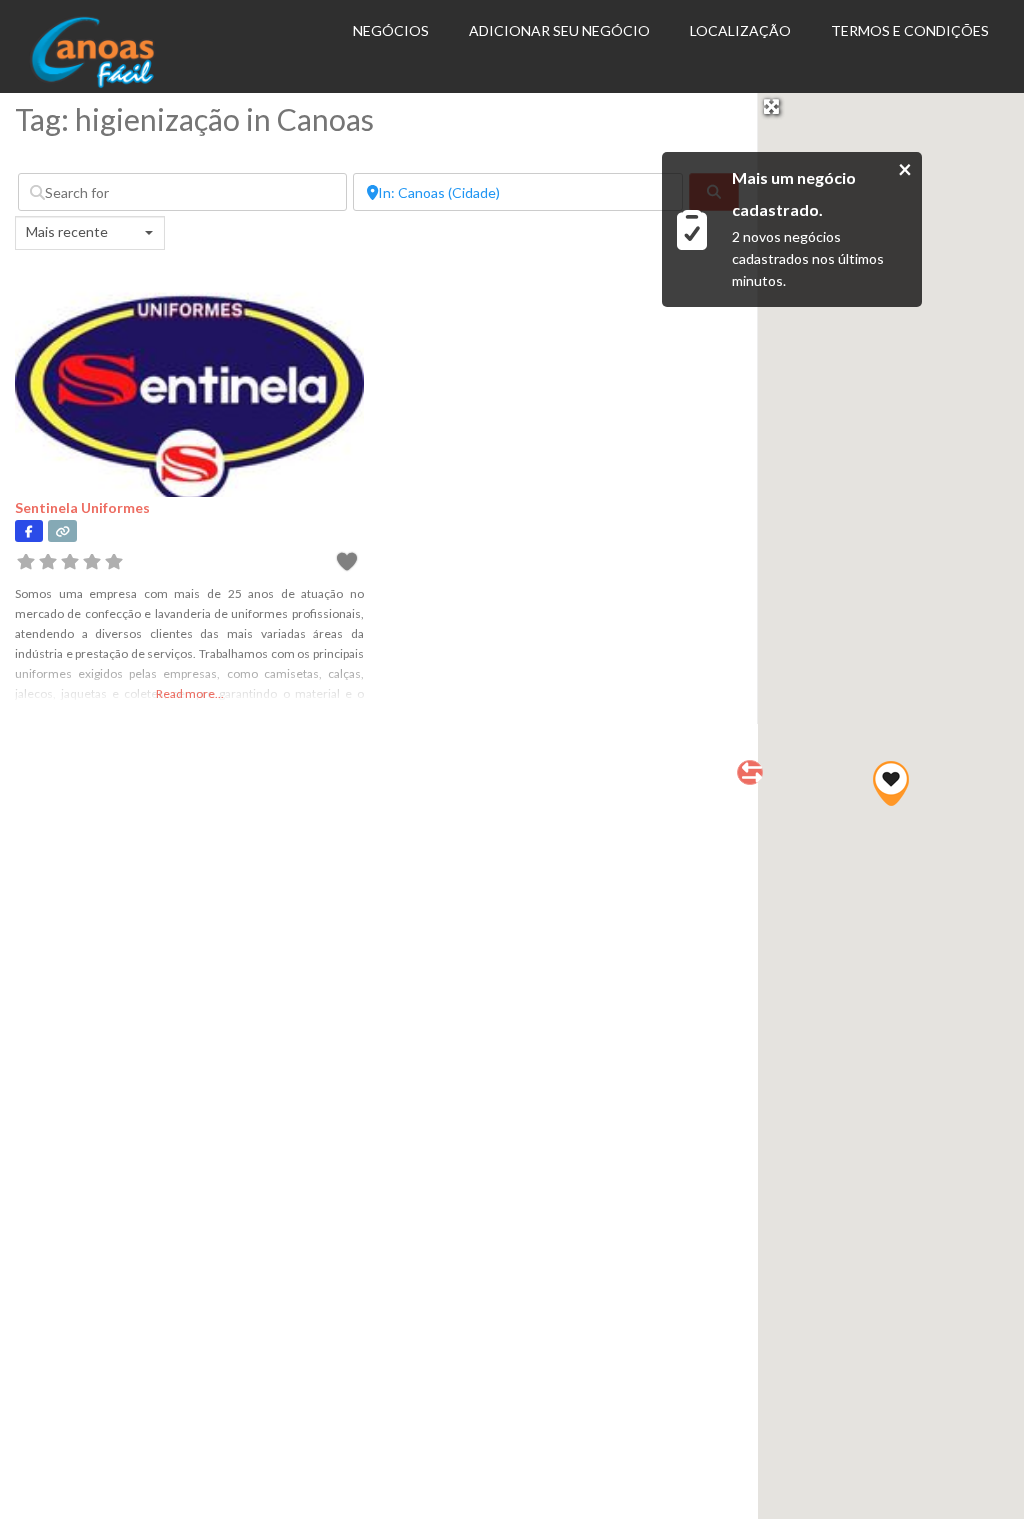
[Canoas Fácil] (121, 83)
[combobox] (90, 233)
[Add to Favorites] (349, 564)
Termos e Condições (910, 30)
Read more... (190, 693)
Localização (740, 30)
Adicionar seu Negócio (559, 30)
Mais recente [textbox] (67, 231)
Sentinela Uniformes (82, 507)
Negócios (391, 30)
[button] (891, 783)
